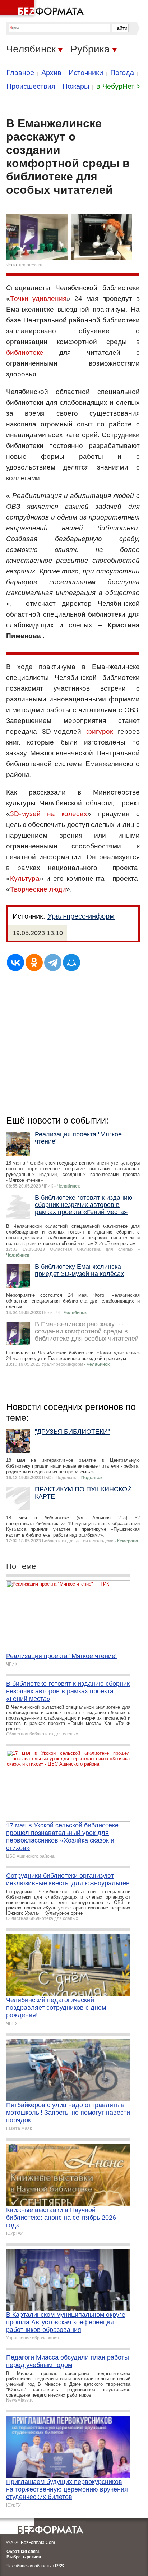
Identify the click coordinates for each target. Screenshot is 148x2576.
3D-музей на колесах (49, 814)
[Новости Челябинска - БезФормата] (43, 9)
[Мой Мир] (71, 962)
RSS (59, 2566)
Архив (51, 73)
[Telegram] (53, 962)
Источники (86, 73)
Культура (25, 879)
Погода (122, 73)
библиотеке (25, 353)
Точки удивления (38, 299)
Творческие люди (38, 889)
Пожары (76, 86)
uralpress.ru (31, 265)
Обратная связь (23, 2552)
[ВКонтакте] (15, 962)
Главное (20, 73)
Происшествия (31, 86)
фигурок (100, 731)
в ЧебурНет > (119, 86)
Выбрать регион (24, 2557)
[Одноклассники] (34, 962)
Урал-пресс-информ (81, 916)
